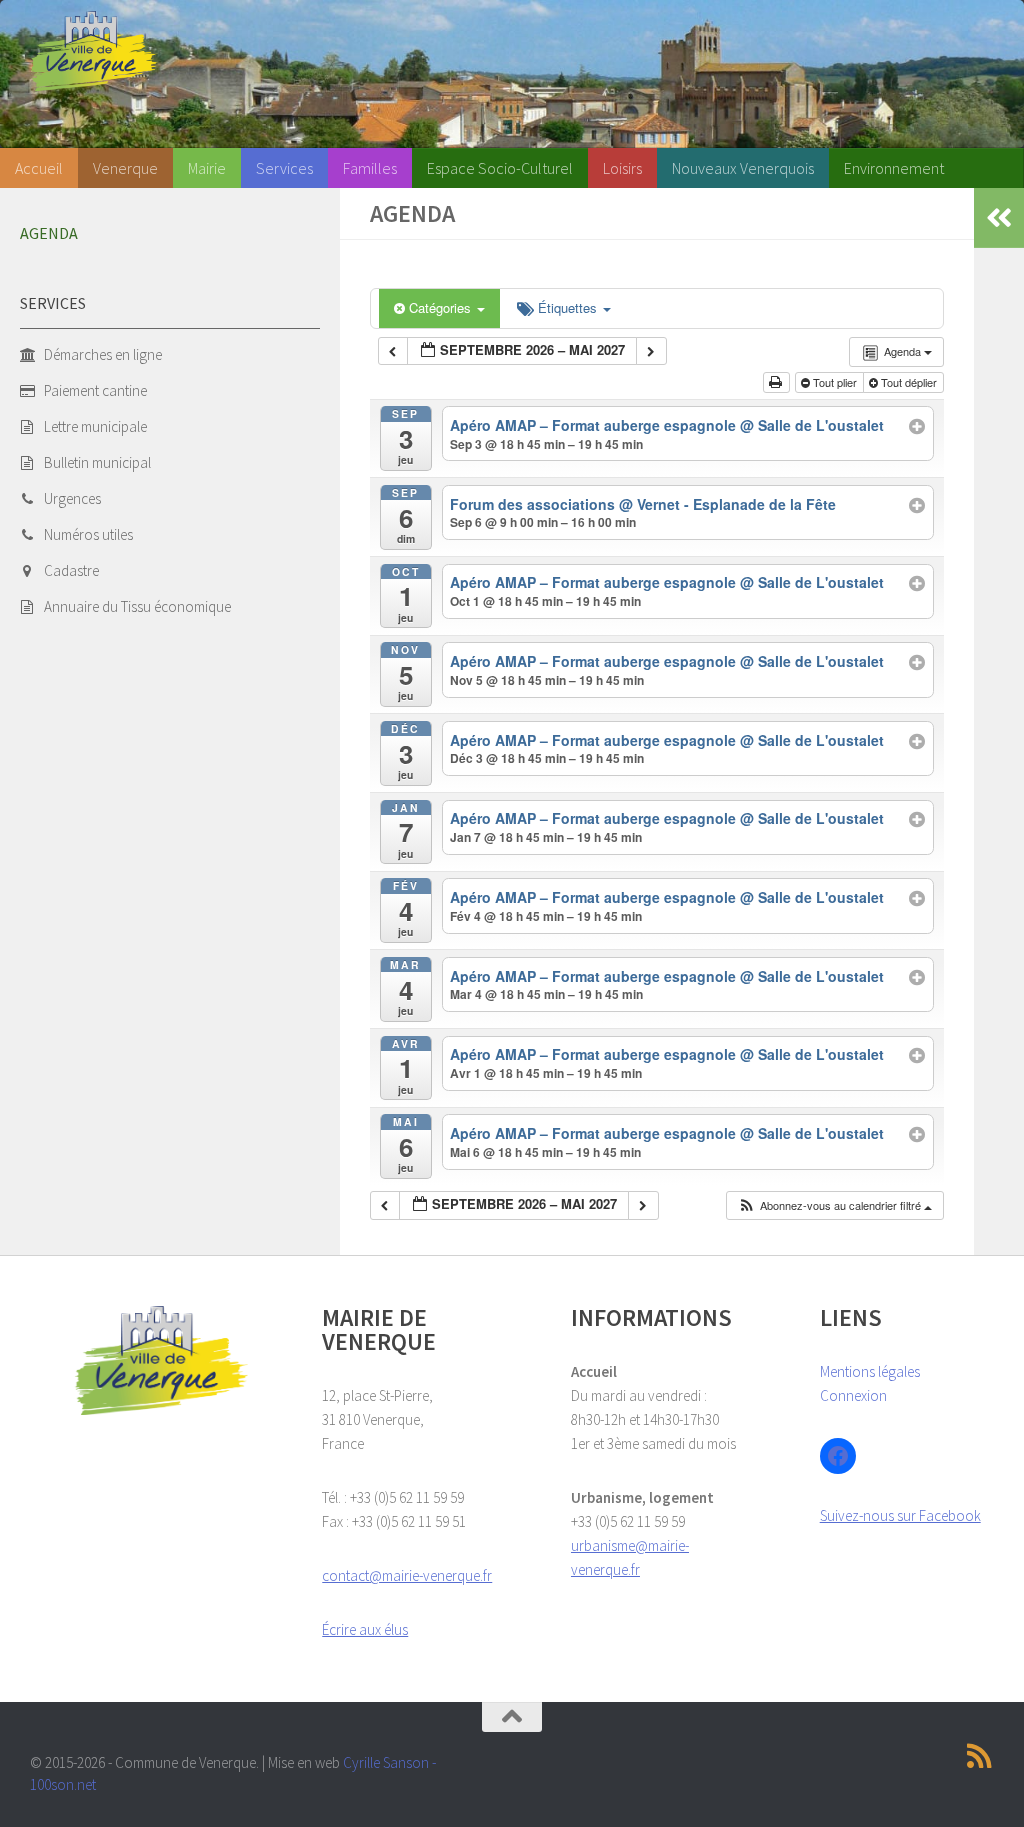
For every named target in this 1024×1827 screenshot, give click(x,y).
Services (284, 168)
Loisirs (622, 168)
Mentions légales (870, 1371)
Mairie (207, 168)
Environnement (894, 168)
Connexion (853, 1395)
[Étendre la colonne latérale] (999, 218)
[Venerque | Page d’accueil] (94, 51)
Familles (370, 168)
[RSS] (980, 1756)
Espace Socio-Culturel (500, 168)
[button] (834, 1205)
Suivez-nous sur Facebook (900, 1515)
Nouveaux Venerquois (743, 168)
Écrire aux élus (365, 1629)
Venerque (125, 168)
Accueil (39, 168)
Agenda (49, 233)
